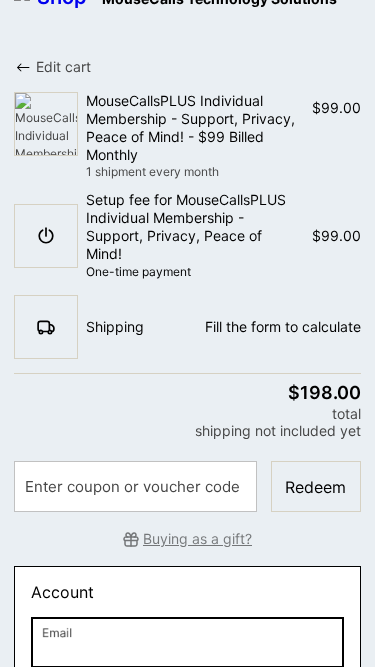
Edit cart (63, 66)
